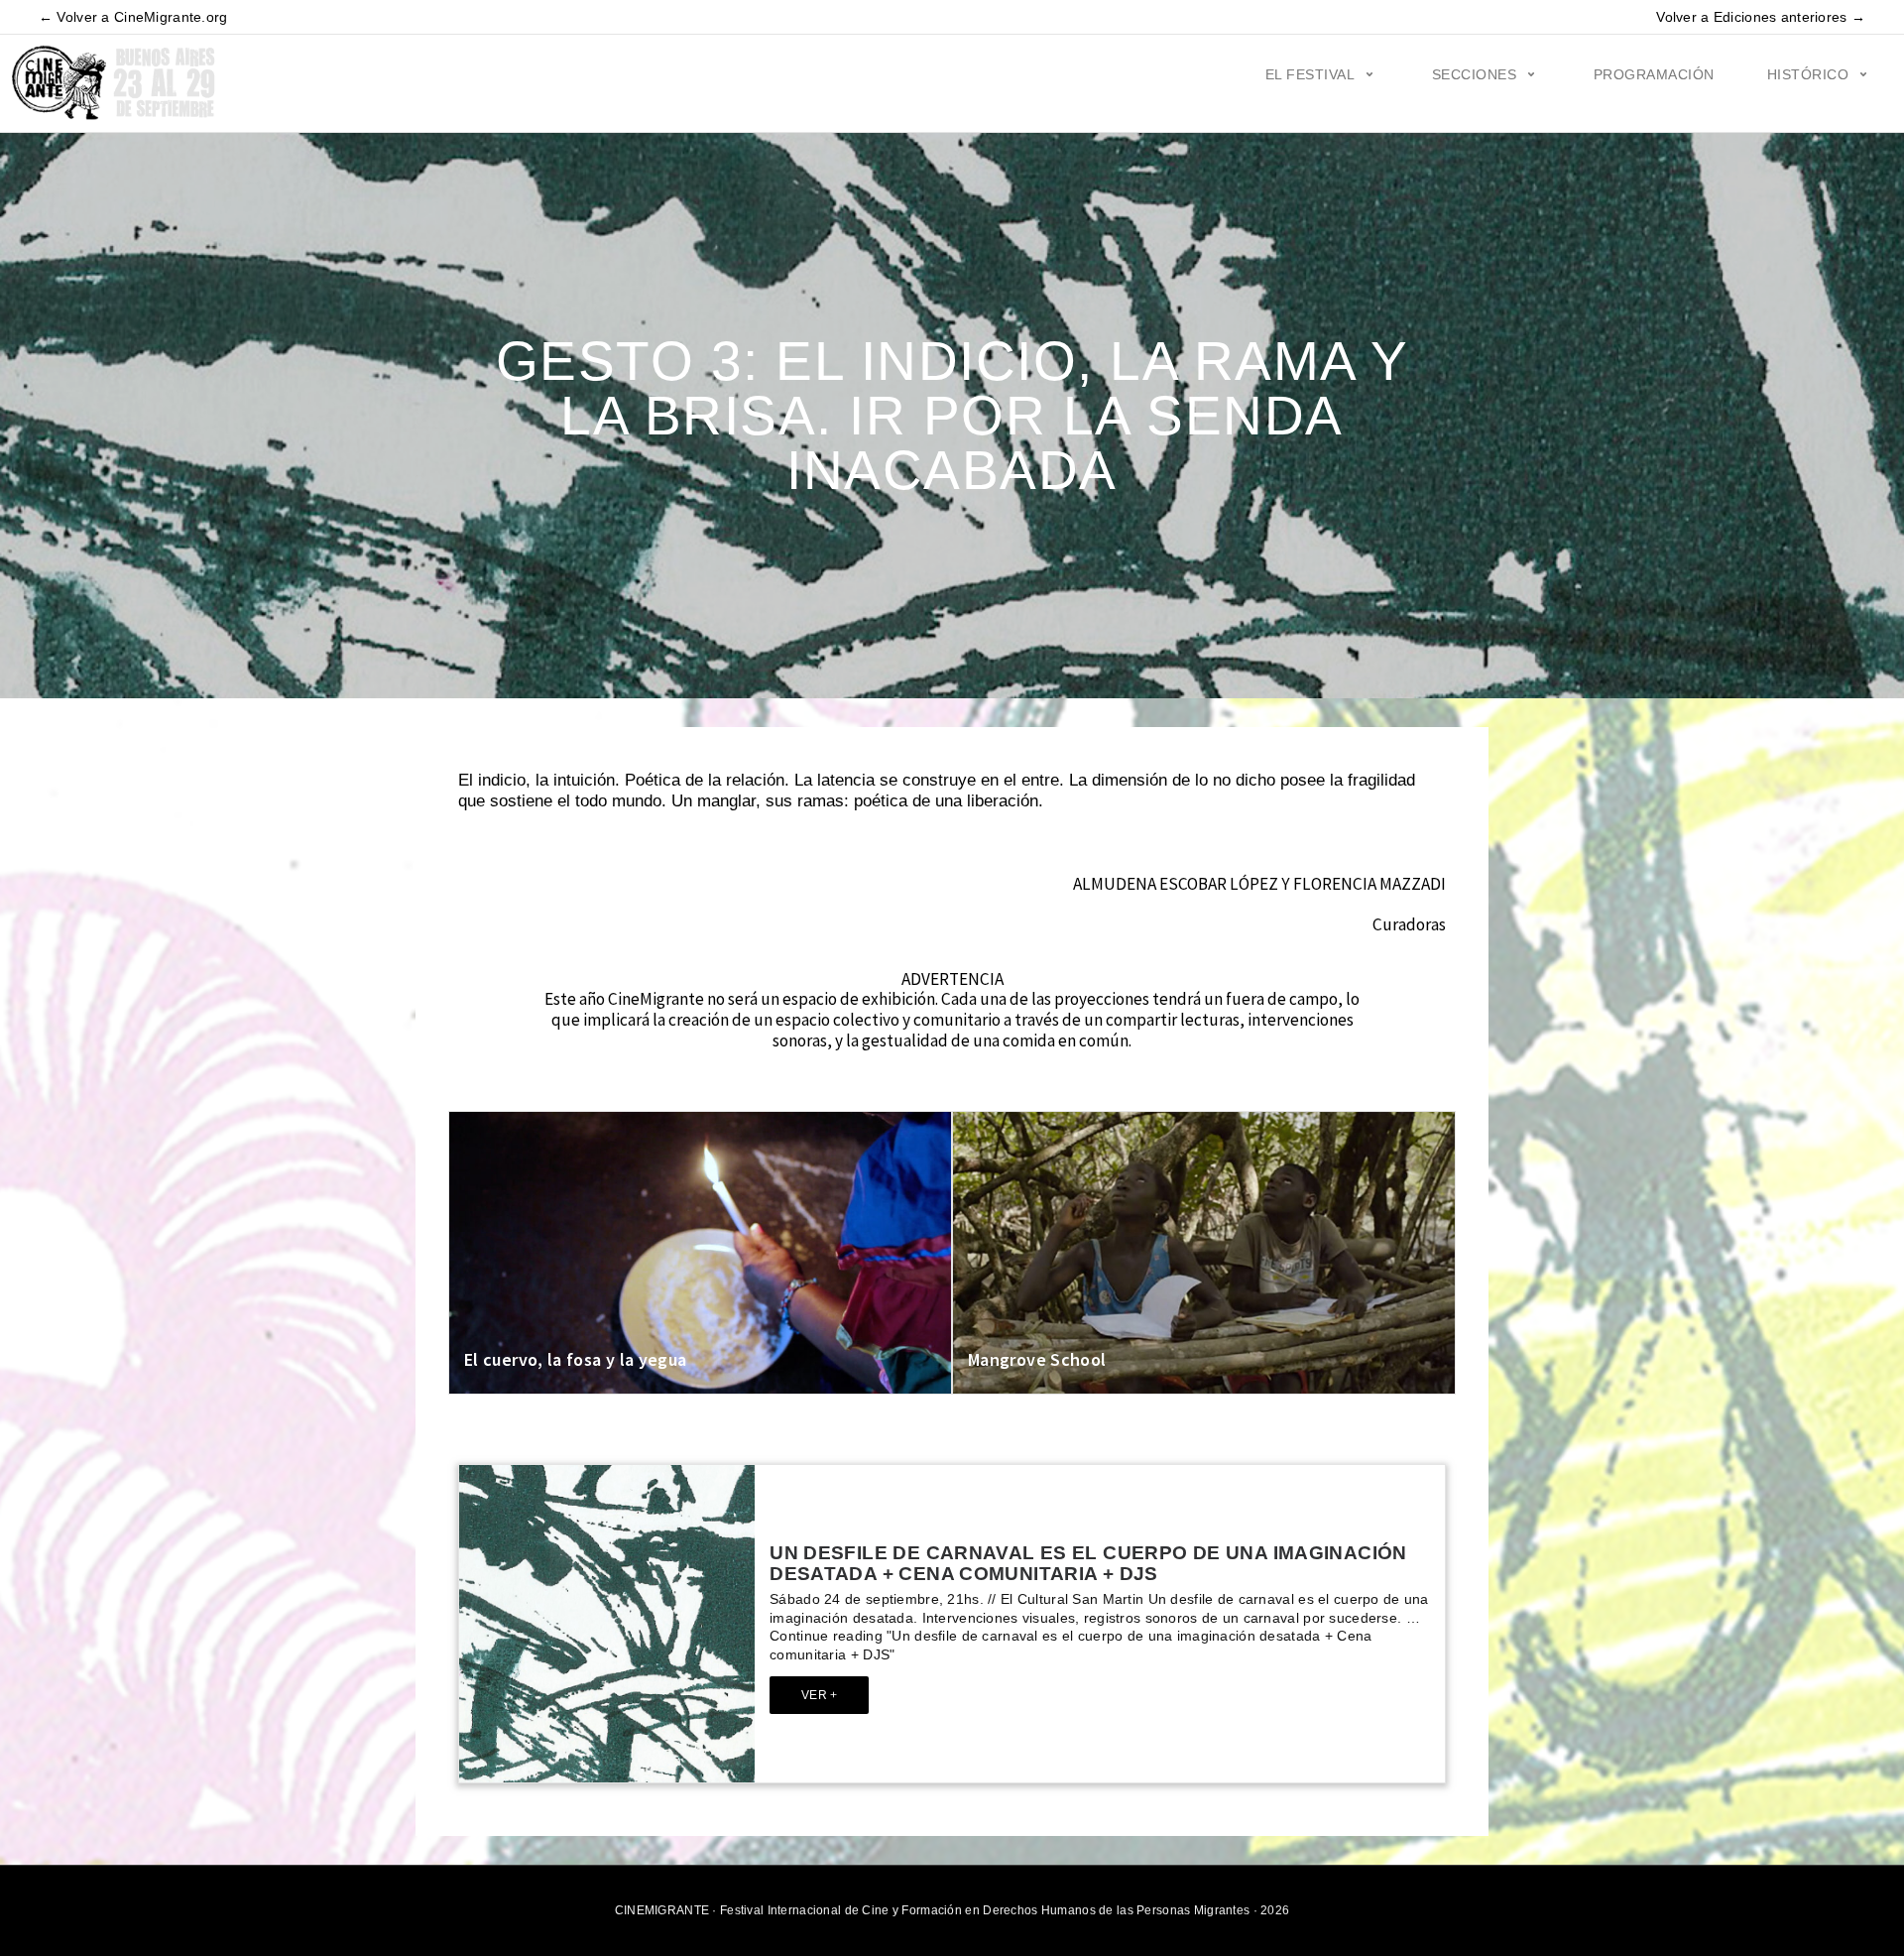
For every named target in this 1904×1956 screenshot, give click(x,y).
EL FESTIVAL (1310, 74)
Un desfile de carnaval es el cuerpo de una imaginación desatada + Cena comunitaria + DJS (1088, 1563)
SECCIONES (1475, 74)
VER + (819, 1695)
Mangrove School (1037, 1359)
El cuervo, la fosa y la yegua (575, 1359)
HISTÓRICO (1808, 74)
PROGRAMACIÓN (1654, 74)
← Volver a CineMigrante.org (133, 17)
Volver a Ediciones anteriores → (1761, 17)
